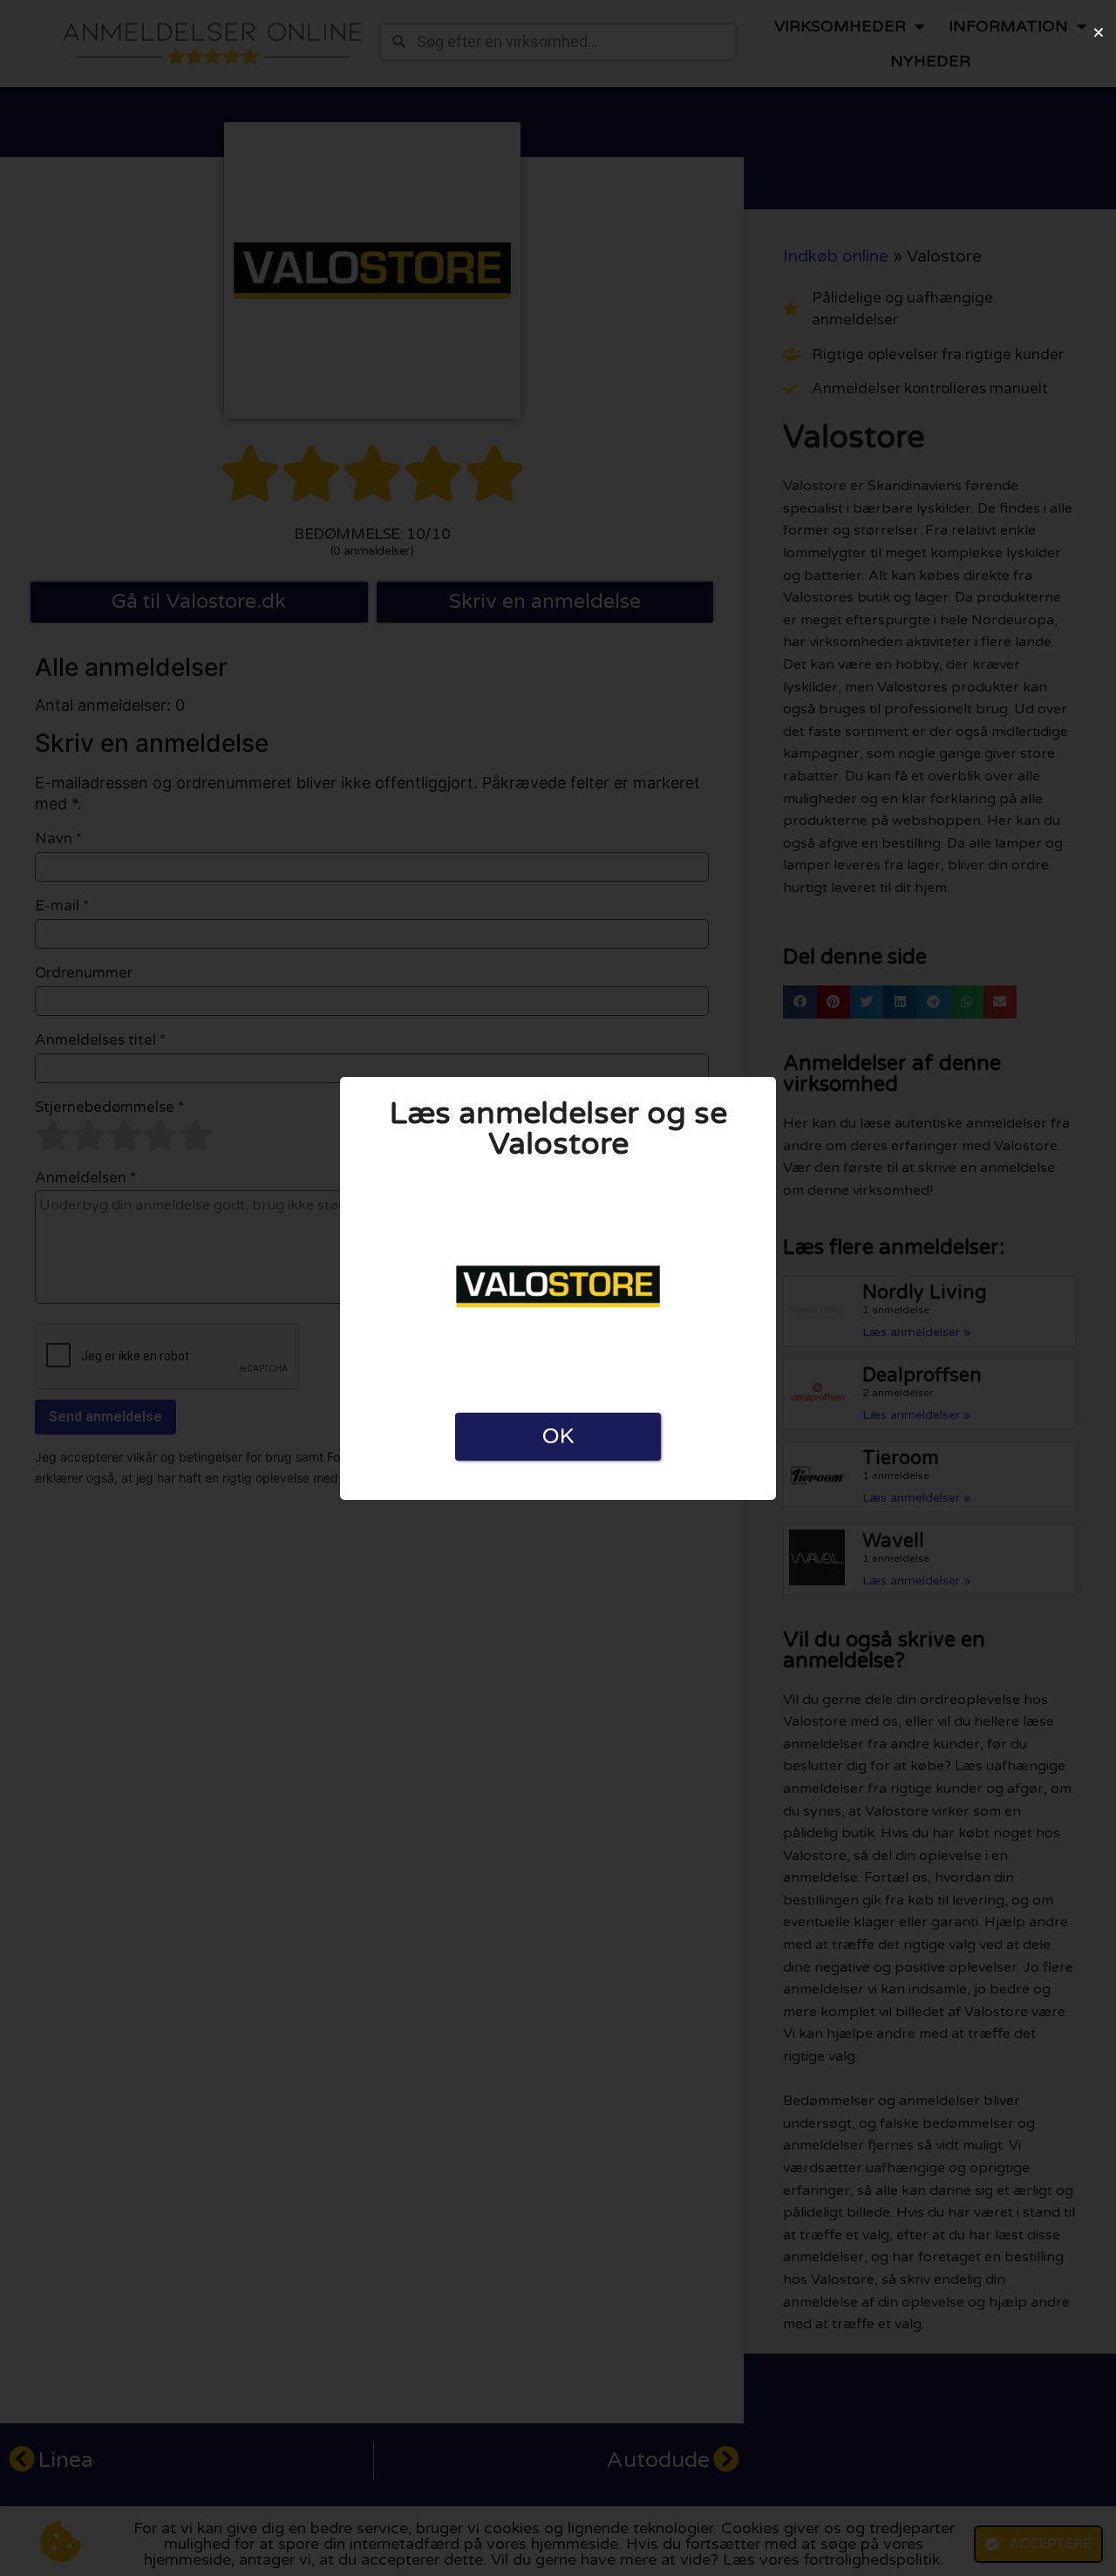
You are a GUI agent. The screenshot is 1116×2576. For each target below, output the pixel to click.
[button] (1099, 32)
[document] (558, 1288)
